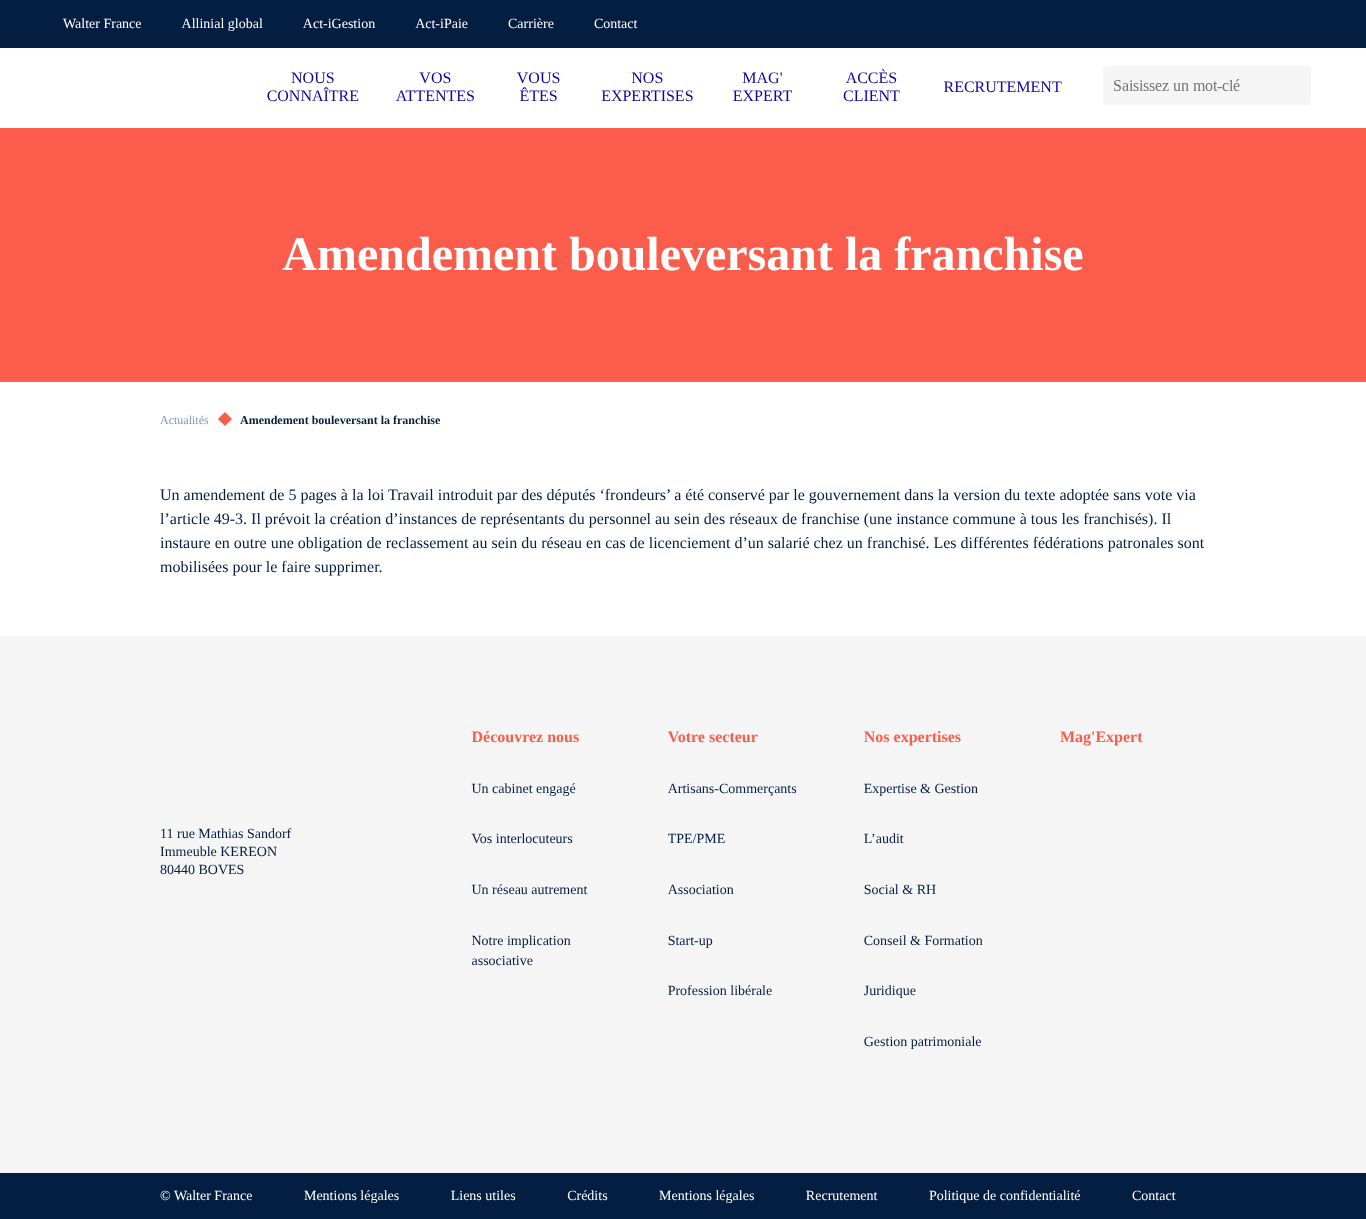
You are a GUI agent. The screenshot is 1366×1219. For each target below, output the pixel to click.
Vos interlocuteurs (522, 839)
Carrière (531, 24)
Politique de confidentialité (1005, 1196)
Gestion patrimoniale (923, 1042)
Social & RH (900, 890)
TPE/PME (697, 839)
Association (701, 890)
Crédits (587, 1196)
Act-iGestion (339, 24)
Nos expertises (912, 737)
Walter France (102, 24)
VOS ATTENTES (435, 87)
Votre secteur (713, 737)
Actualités (184, 420)
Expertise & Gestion (921, 789)
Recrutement (842, 1196)
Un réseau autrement (530, 890)
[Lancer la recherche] (1295, 85)
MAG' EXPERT (762, 87)
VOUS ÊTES (539, 87)
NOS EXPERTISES (647, 87)
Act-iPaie (441, 24)
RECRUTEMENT (1002, 87)
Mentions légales (351, 1196)
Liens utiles (483, 1196)
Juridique (890, 991)
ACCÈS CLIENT (871, 87)
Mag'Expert (1101, 737)
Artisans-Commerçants (732, 789)
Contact (616, 24)
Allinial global (222, 24)
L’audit (884, 839)
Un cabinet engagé (524, 789)
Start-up (690, 941)
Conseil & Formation (923, 941)
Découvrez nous (526, 737)
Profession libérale (720, 991)
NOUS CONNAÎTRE (313, 87)
